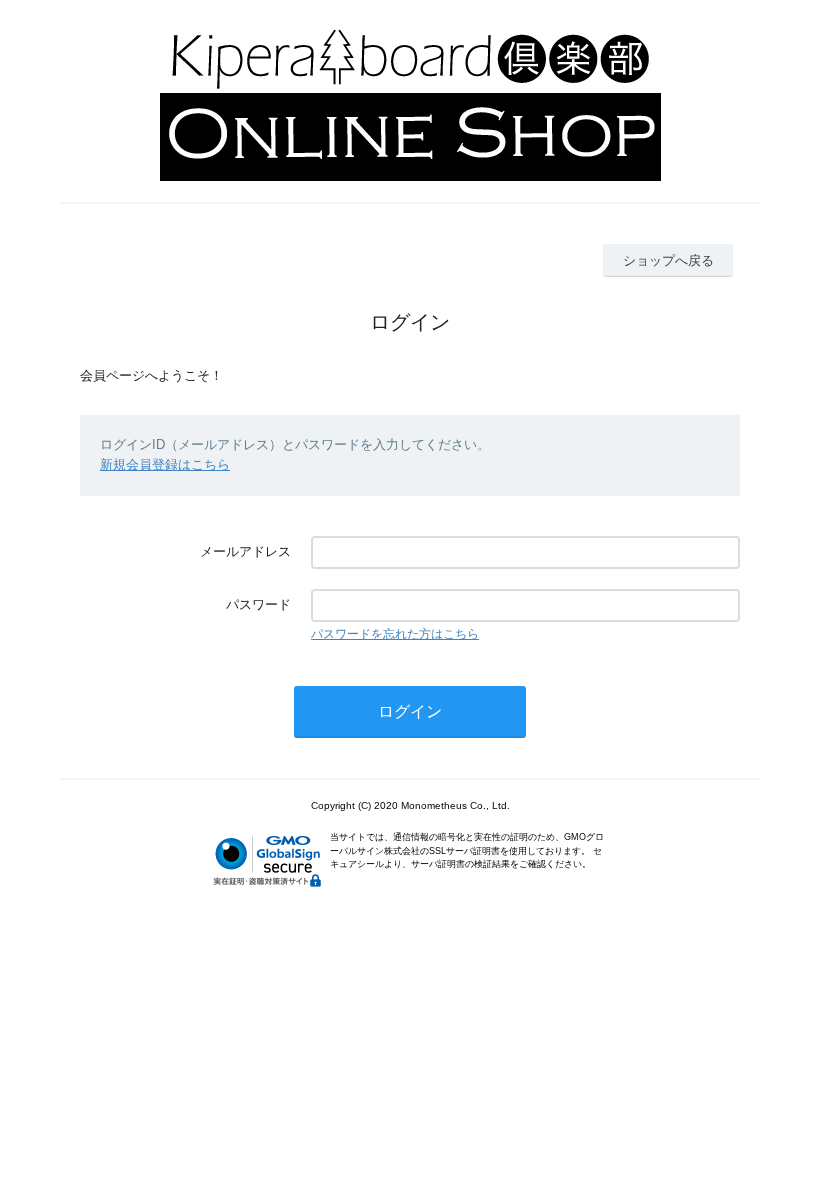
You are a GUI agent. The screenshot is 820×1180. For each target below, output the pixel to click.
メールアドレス (245, 551)
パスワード (258, 604)
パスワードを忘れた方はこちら (395, 634)
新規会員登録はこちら (165, 464)
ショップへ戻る (668, 260)
